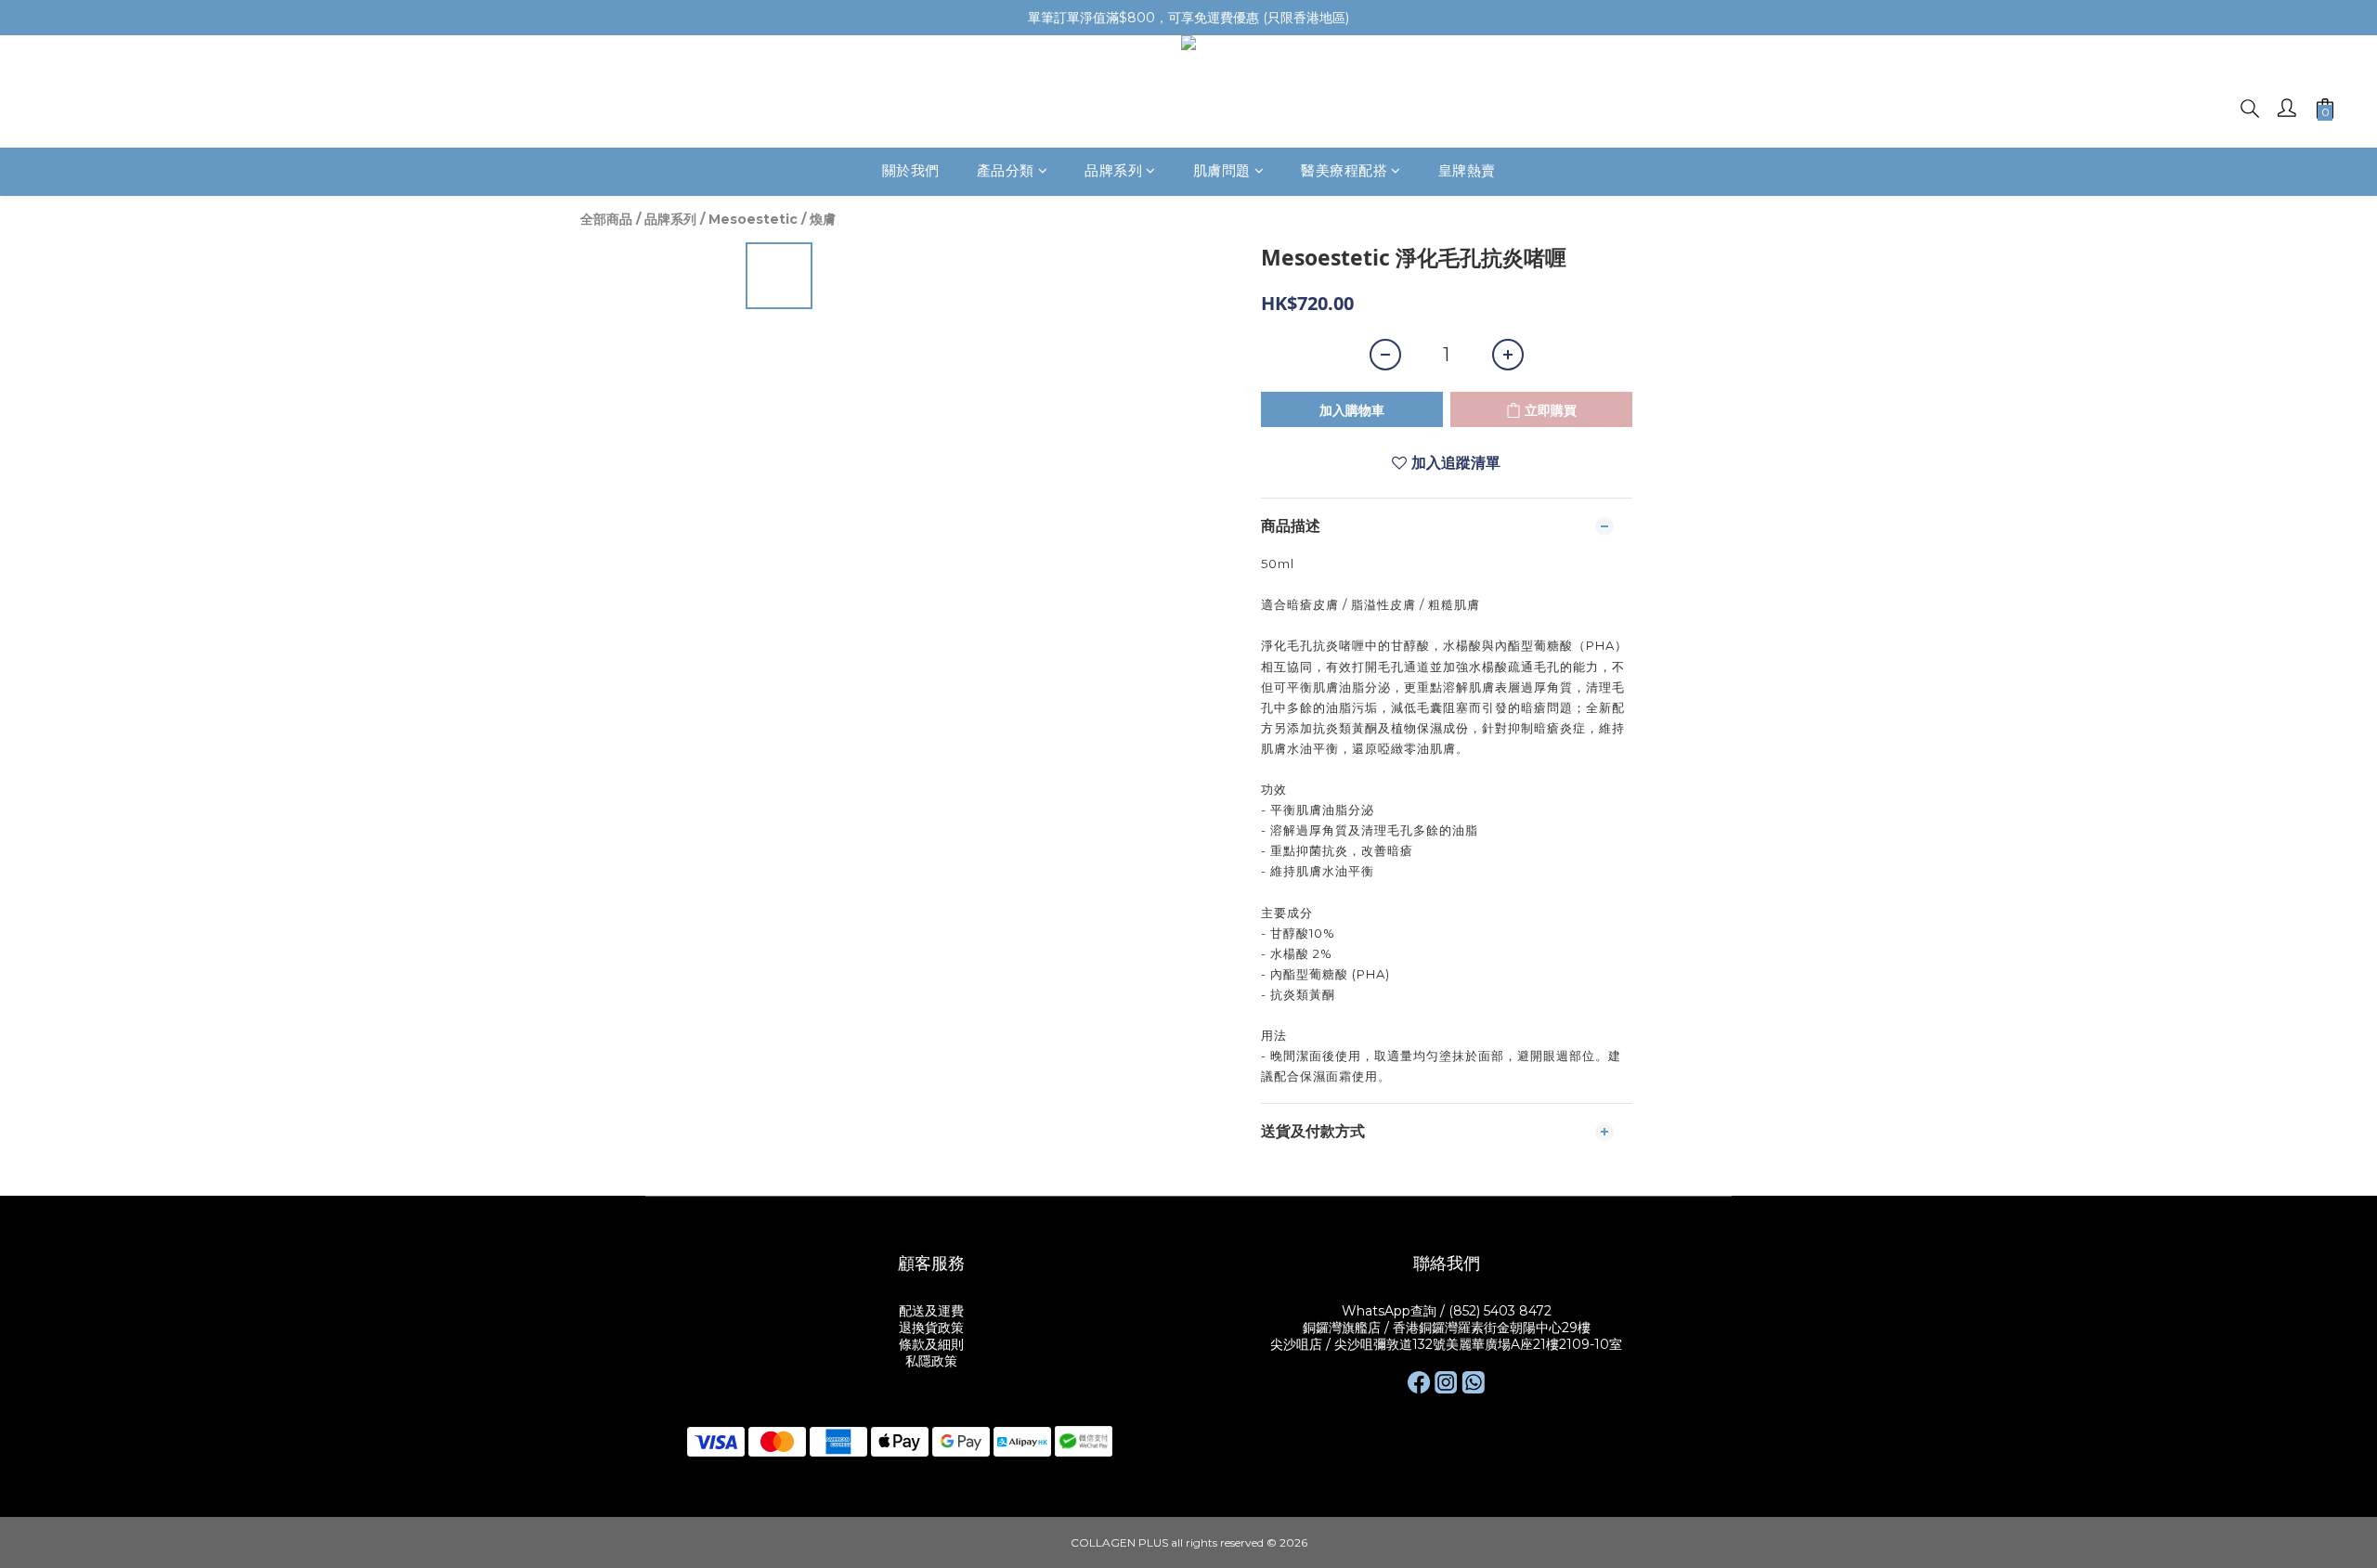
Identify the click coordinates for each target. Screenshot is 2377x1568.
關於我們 (911, 171)
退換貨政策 (931, 1328)
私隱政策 (931, 1361)
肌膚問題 (1222, 171)
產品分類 (1006, 171)
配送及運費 (931, 1311)
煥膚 (823, 219)
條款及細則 (931, 1344)
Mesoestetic (753, 219)
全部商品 (606, 219)
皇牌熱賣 (1467, 171)
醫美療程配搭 (1344, 171)
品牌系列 (1113, 171)
